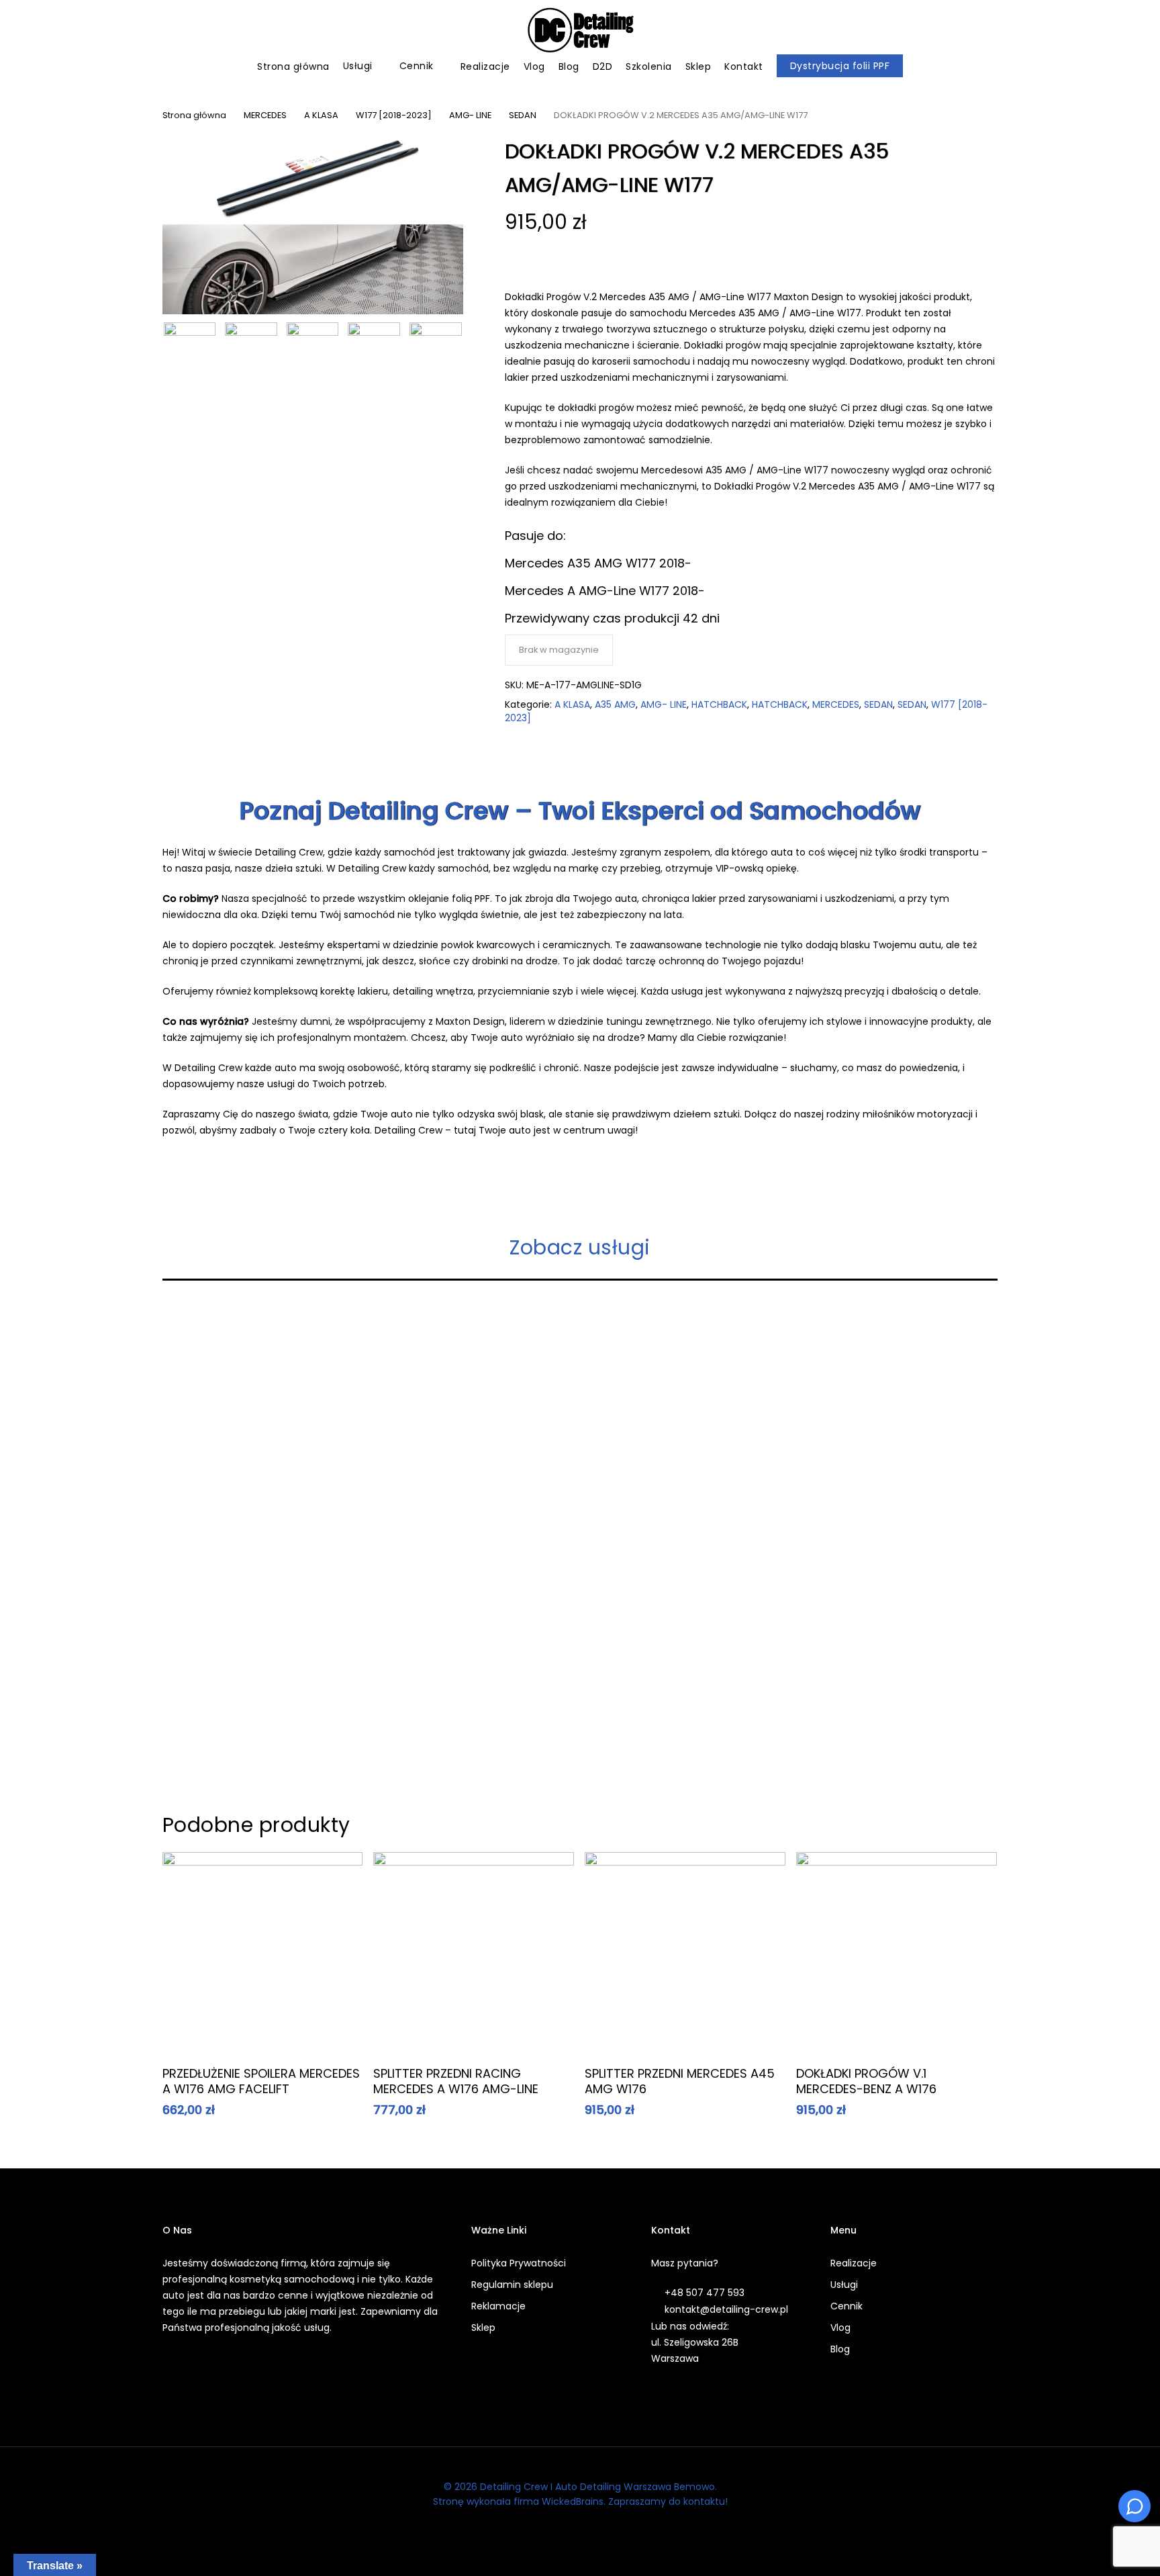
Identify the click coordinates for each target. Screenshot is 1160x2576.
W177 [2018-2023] (394, 115)
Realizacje (854, 2263)
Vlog (840, 2328)
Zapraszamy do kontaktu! (668, 2501)
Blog (840, 2349)
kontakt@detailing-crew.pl (726, 2309)
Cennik (847, 2306)
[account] (1100, 31)
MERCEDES (265, 115)
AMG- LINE (470, 115)
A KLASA (321, 115)
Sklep (483, 2328)
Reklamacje (498, 2306)
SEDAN (523, 115)
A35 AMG (615, 704)
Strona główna (194, 115)
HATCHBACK (719, 704)
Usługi (844, 2285)
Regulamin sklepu (512, 2285)
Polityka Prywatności (519, 2263)
